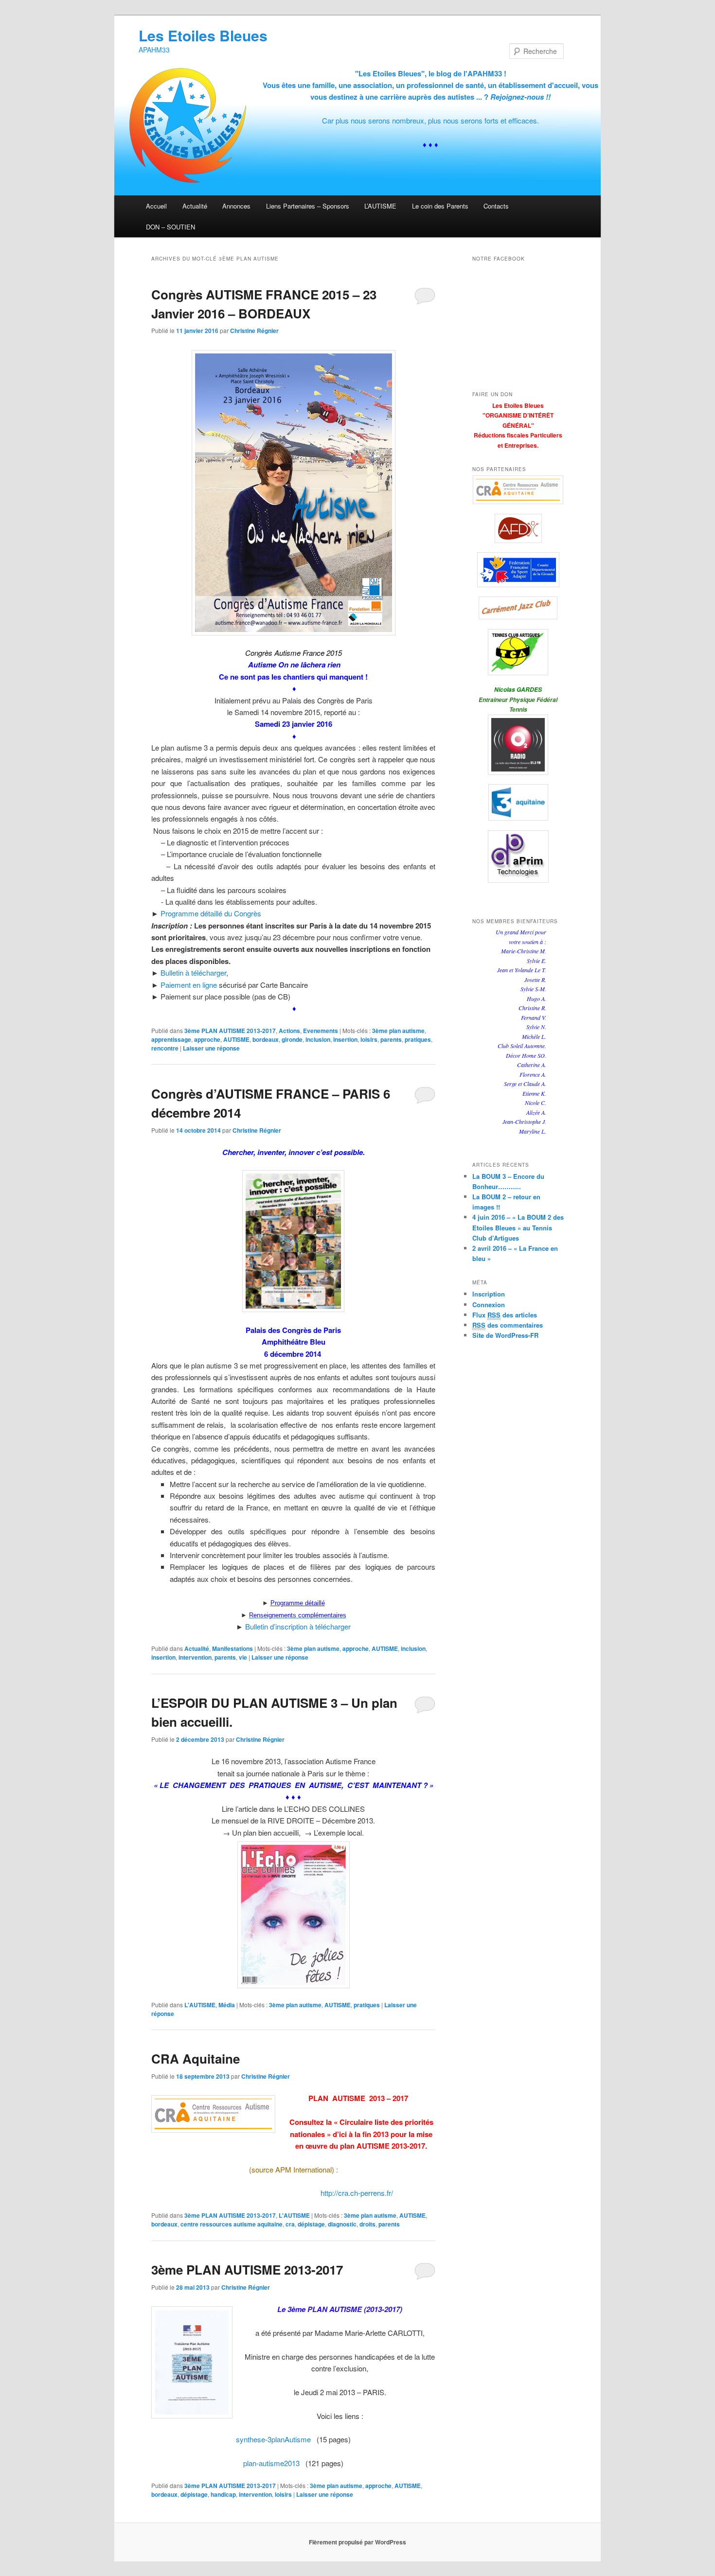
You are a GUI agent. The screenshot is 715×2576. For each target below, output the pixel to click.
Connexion (489, 1305)
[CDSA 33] (518, 570)
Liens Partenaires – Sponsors (308, 206)
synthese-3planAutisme (273, 2439)
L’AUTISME (380, 206)
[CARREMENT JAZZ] (518, 608)
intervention (195, 1657)
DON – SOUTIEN (170, 227)
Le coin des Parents (440, 206)
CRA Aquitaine (196, 2059)
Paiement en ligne (189, 985)
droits (367, 2224)
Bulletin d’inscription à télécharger (298, 1626)
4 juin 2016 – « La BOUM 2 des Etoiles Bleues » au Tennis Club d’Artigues (518, 1227)
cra (290, 2224)
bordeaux (266, 1039)
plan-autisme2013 (271, 2463)
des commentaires (508, 1325)
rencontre (165, 1048)
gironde (292, 1039)
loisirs (369, 1039)
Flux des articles (505, 1315)
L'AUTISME (200, 2005)
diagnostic (342, 2224)
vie (243, 1657)
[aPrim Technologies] (518, 857)
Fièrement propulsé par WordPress (357, 2542)
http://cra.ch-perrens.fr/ (357, 2193)
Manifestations (232, 1648)
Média (227, 2005)
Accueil (156, 206)
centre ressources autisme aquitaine (232, 2224)
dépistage (311, 2224)
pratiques (418, 1039)
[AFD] (518, 528)
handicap (223, 2494)
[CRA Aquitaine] (518, 490)
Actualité (195, 206)
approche (207, 1039)
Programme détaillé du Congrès (211, 913)
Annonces (236, 206)
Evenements (321, 1031)
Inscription (489, 1294)
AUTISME (236, 1039)
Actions (289, 1031)
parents (391, 1039)
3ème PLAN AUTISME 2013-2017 (230, 1031)
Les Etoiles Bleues (203, 35)
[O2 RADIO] (518, 745)
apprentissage (171, 1039)
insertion (345, 1039)
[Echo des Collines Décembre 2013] (293, 1915)
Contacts (496, 206)
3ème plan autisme (398, 1031)
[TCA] (518, 652)
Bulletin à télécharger (193, 973)
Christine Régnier (254, 331)
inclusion (318, 1039)
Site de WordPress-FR (505, 1335)
